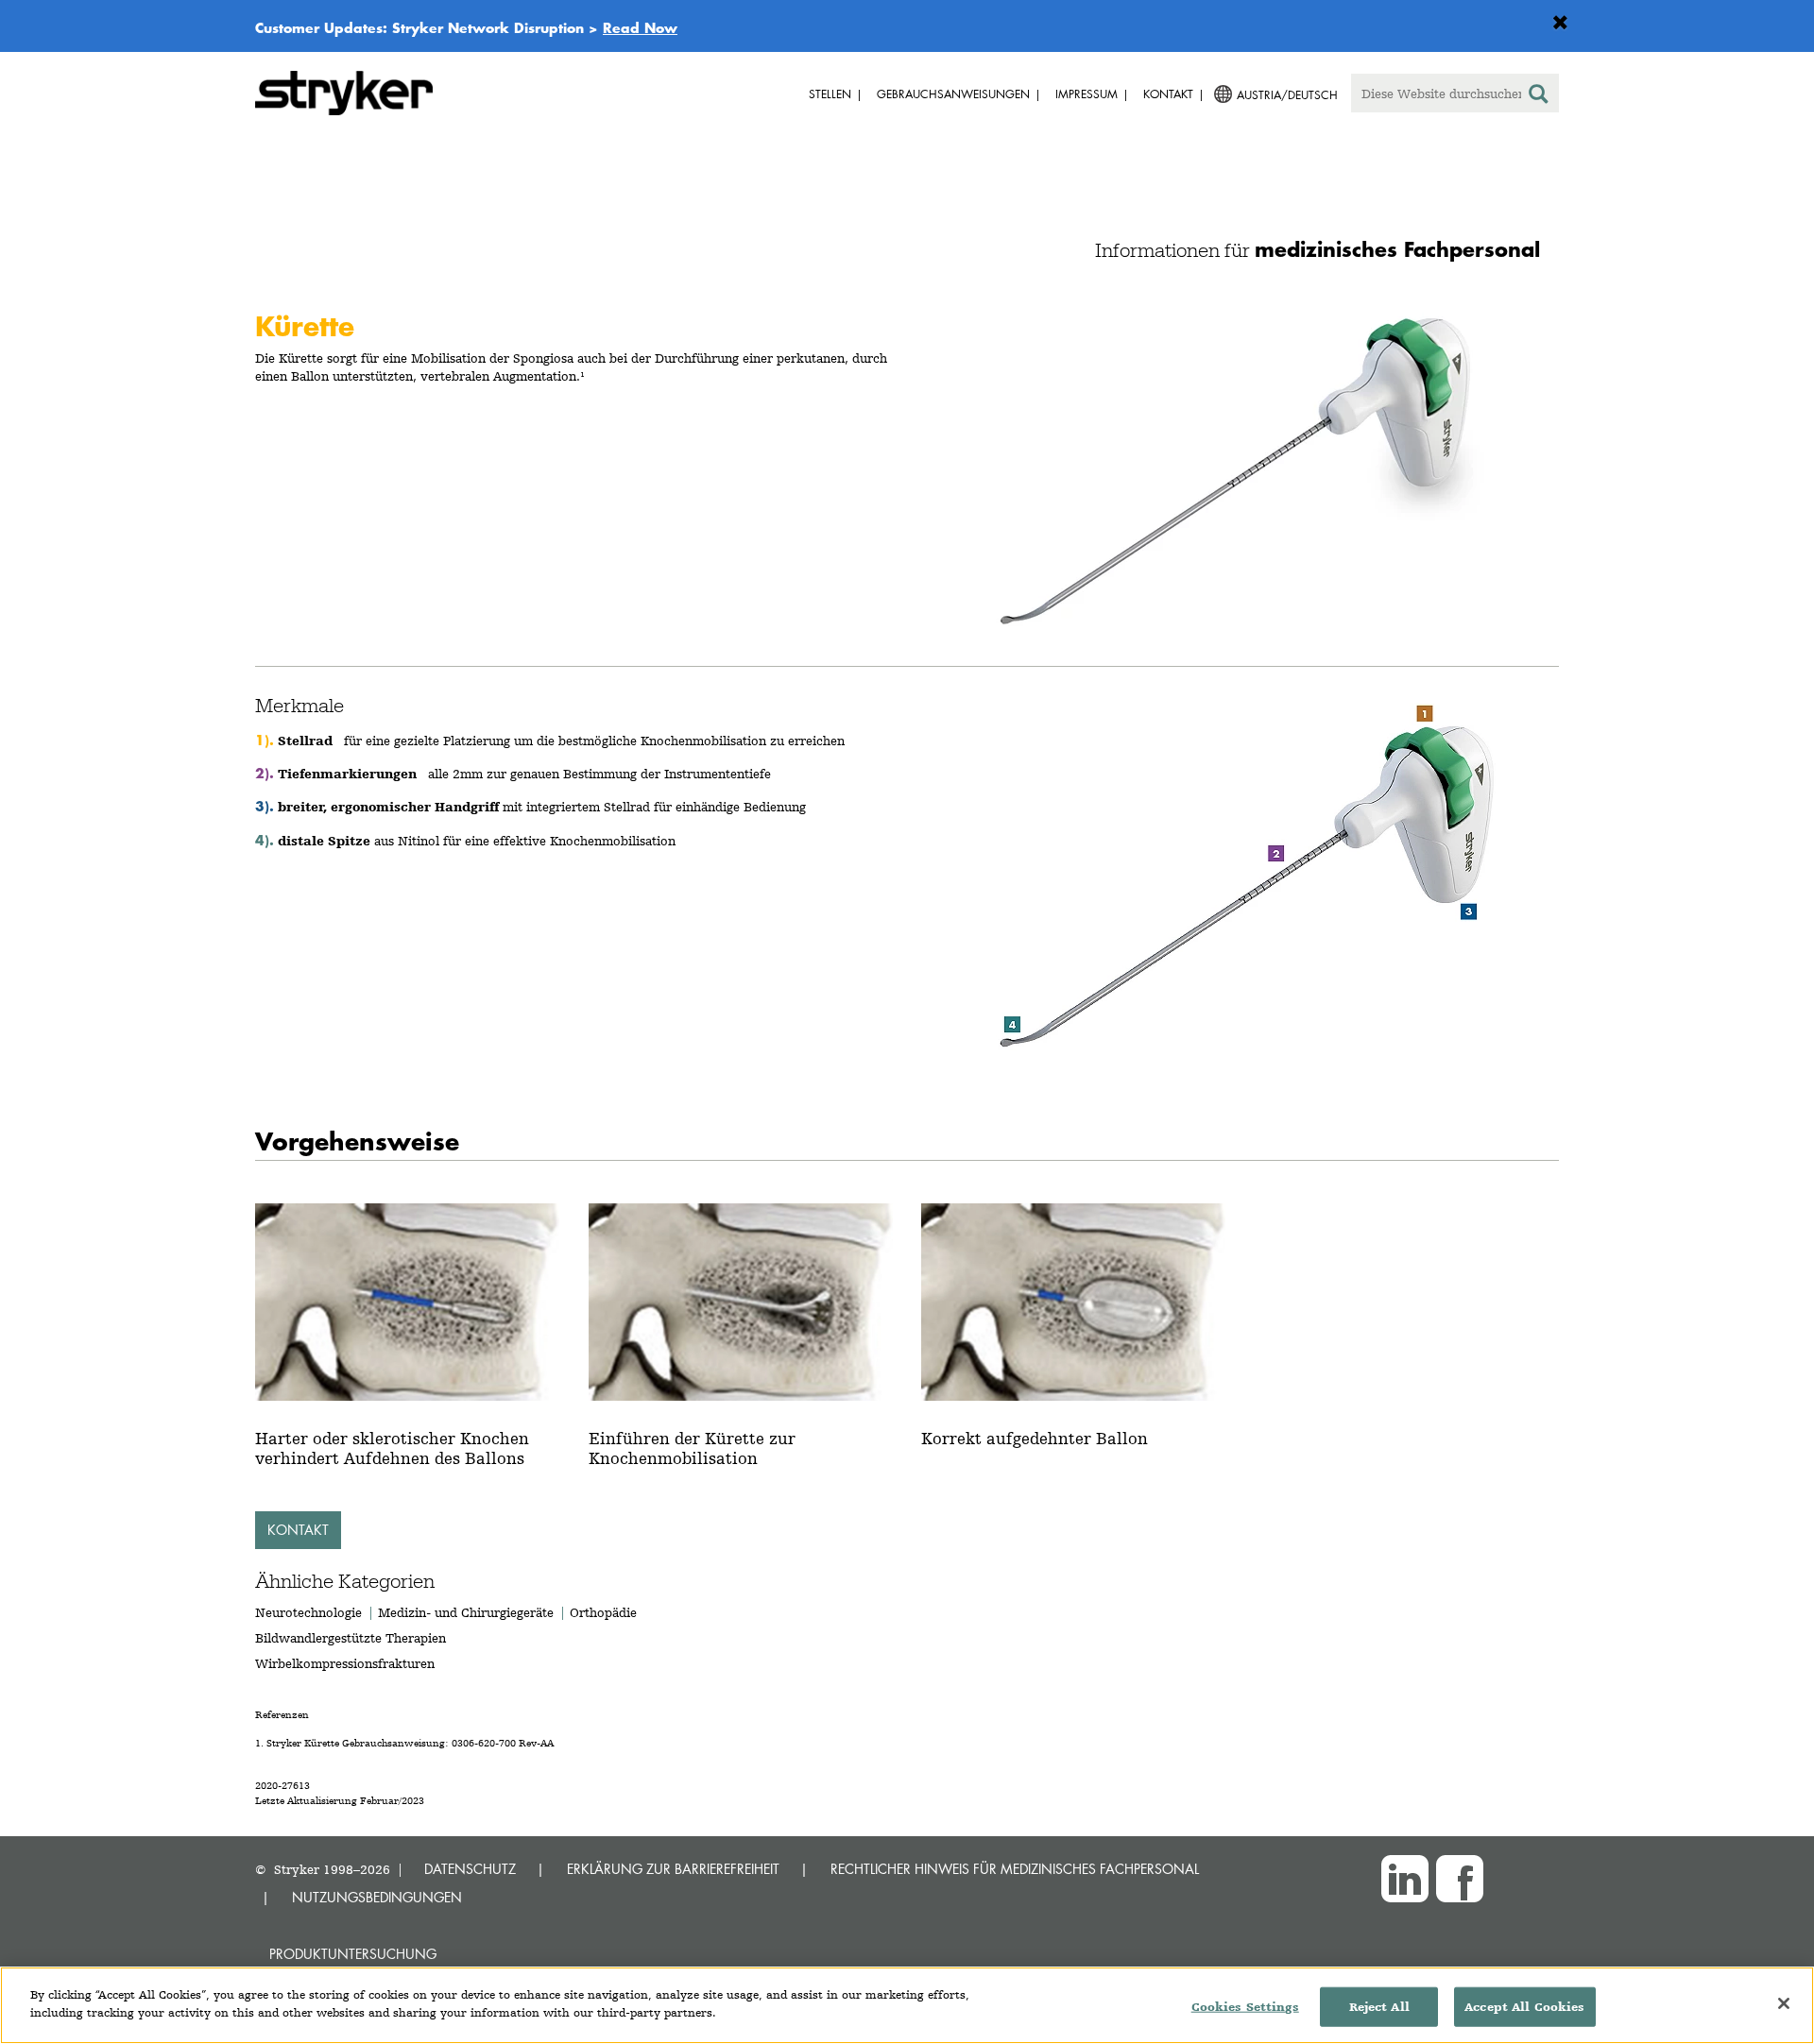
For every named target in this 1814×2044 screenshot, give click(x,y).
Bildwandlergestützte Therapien (351, 1638)
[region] (907, 2005)
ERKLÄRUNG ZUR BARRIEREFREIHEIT (673, 1869)
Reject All (1379, 2007)
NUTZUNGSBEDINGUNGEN (377, 1897)
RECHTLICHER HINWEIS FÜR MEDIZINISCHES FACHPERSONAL (1015, 1869)
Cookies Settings (1245, 2007)
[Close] (1784, 2003)
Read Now (640, 27)
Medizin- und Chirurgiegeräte (468, 1612)
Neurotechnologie (308, 1612)
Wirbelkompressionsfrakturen (345, 1663)
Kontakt (298, 1530)
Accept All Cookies (1524, 2007)
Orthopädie (603, 1612)
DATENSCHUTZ (470, 1869)
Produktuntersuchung (353, 1954)
